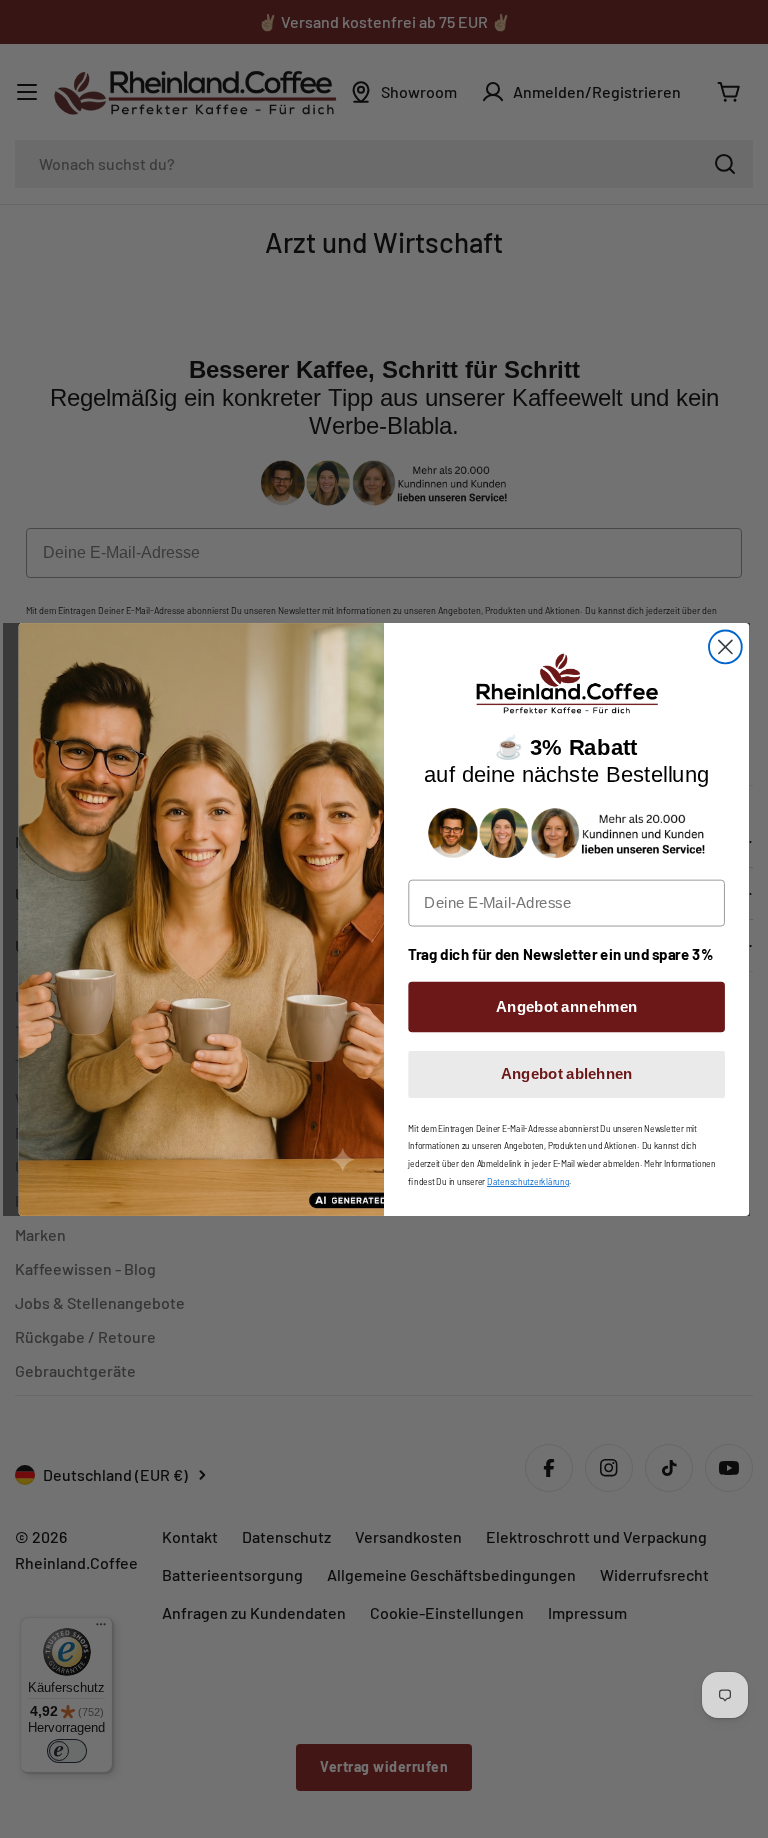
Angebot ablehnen (567, 1073)
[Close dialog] (725, 646)
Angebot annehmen (566, 1006)
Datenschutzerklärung (528, 1181)
